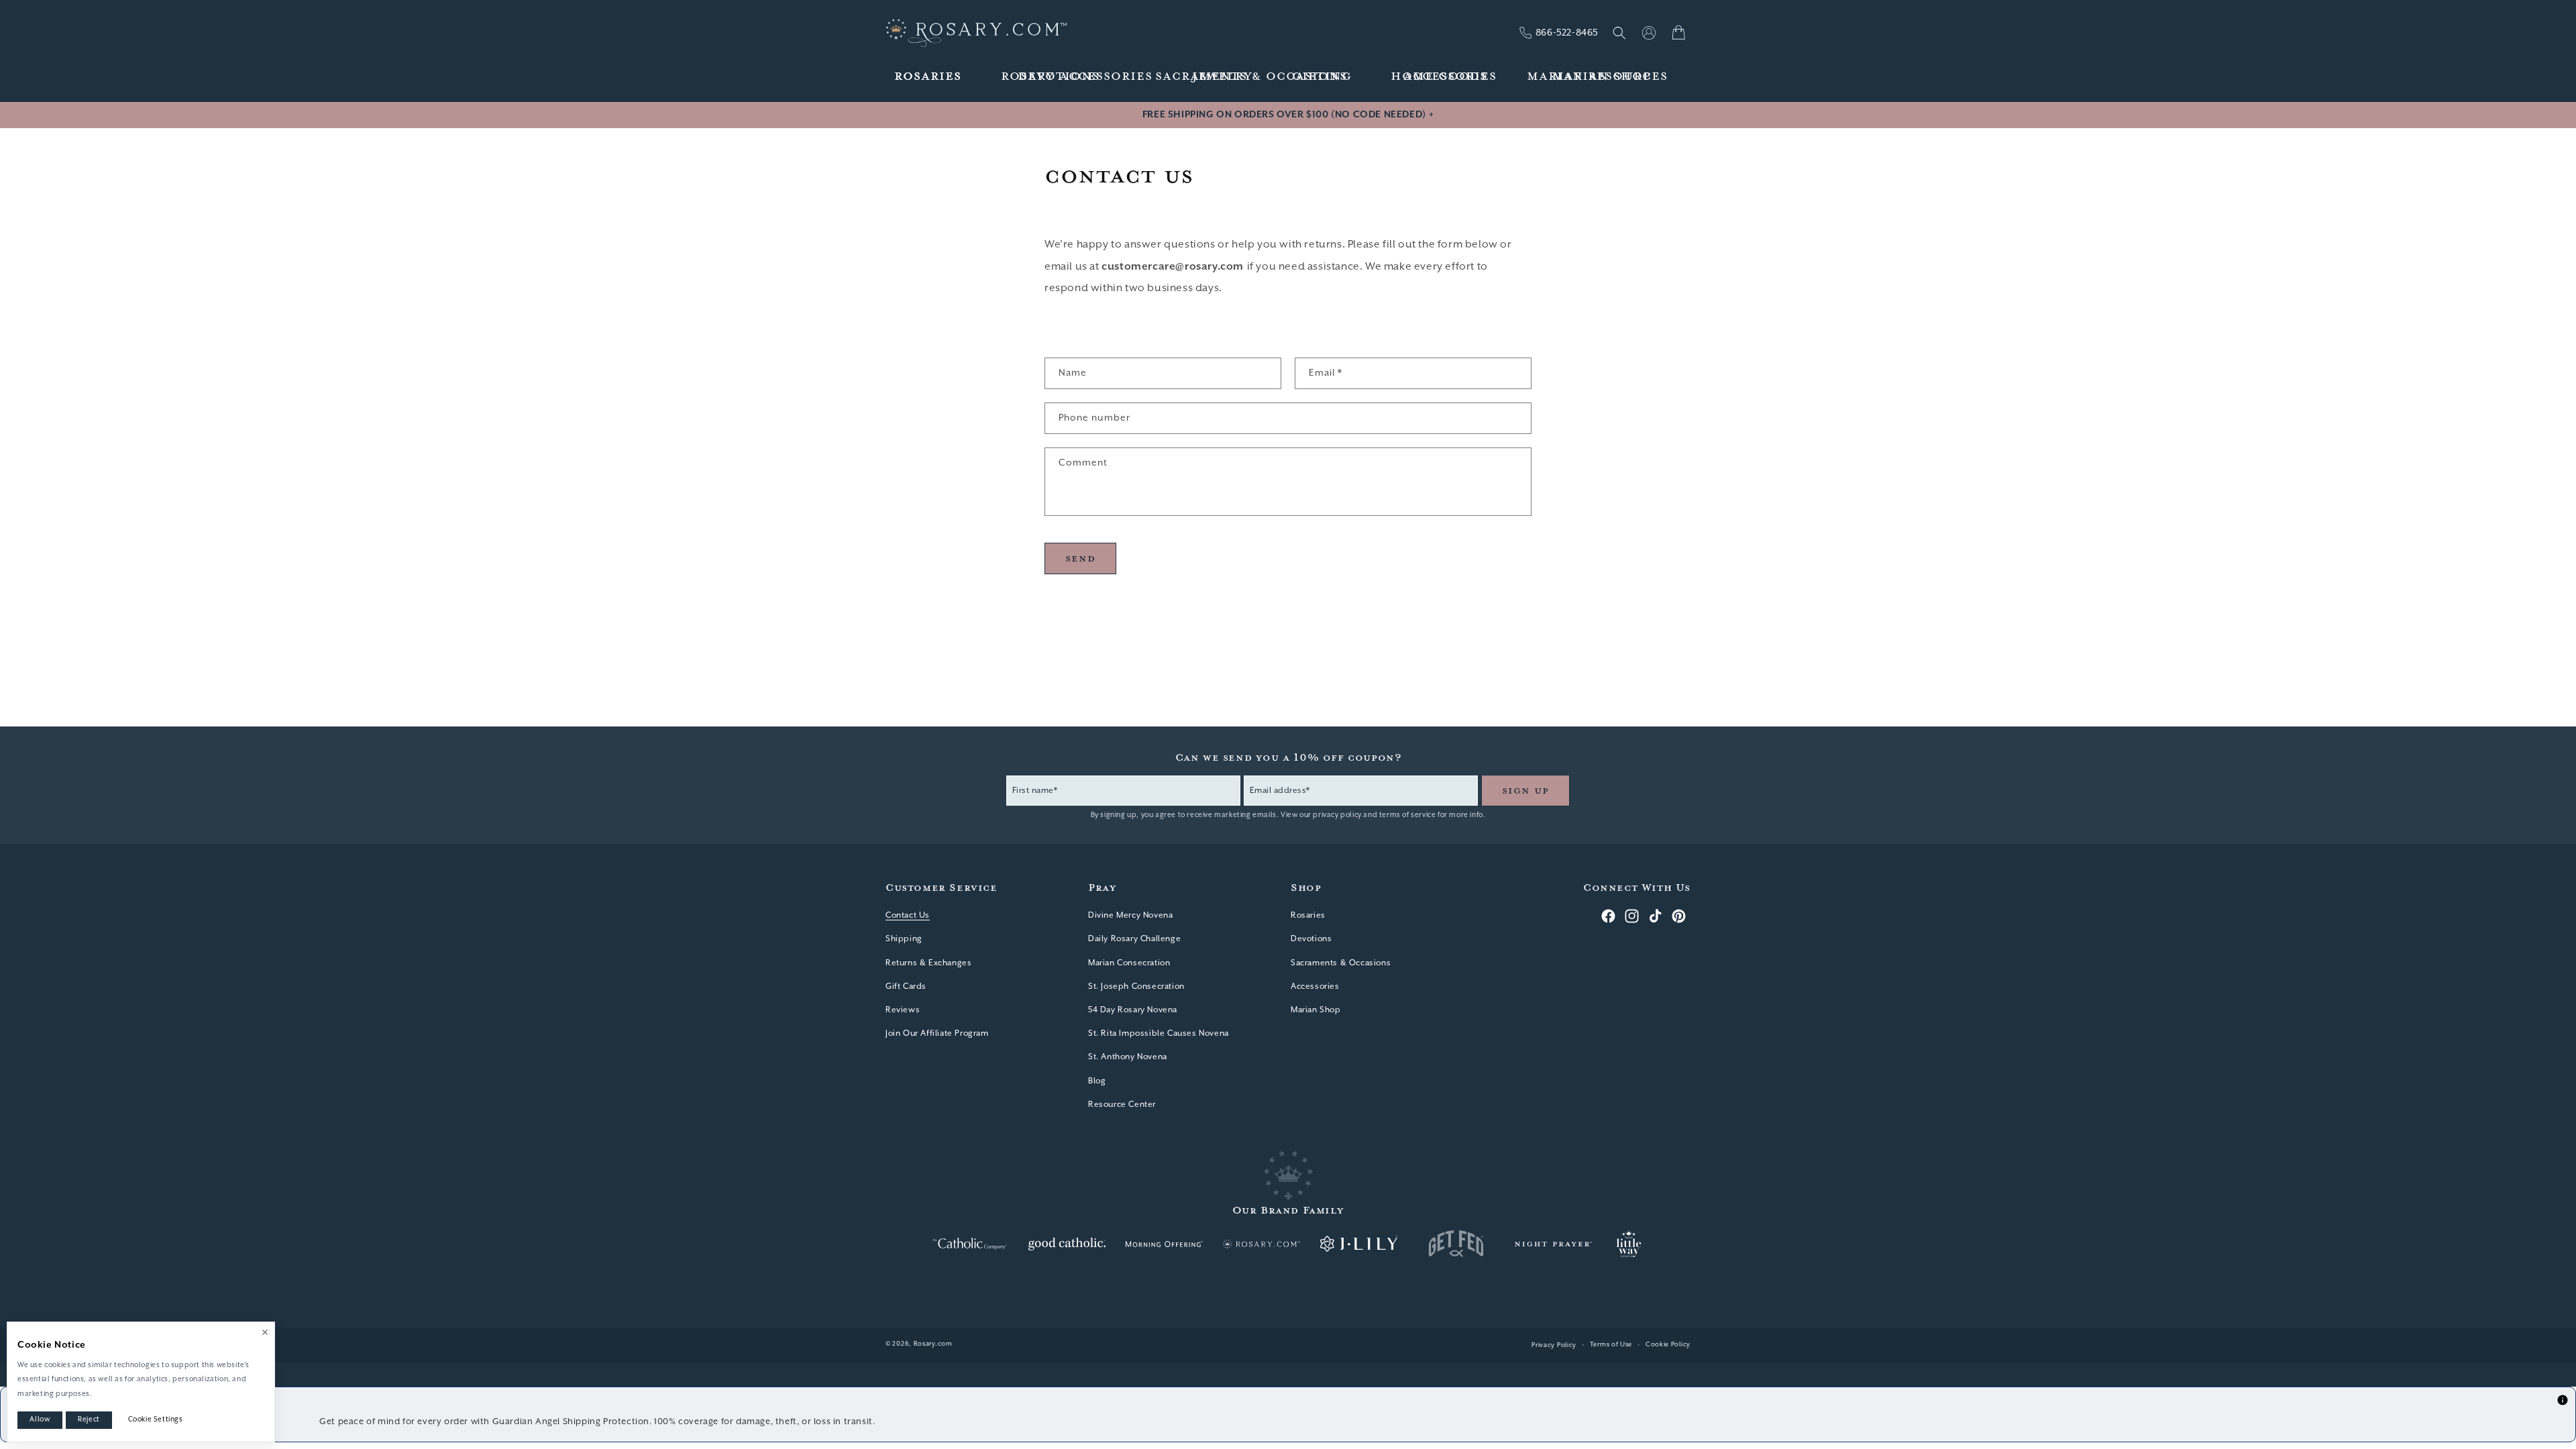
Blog (1097, 1081)
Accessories (1315, 986)
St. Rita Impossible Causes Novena (1159, 1033)
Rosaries (1308, 915)
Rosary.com (933, 1344)
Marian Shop (1316, 1010)
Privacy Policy (1554, 1345)
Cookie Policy (1668, 1345)
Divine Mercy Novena (1130, 915)
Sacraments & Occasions (1341, 963)
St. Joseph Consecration (1136, 986)
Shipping (904, 939)
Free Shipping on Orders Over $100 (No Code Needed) (1288, 115)
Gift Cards (906, 986)
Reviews (903, 1010)
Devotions (1311, 939)
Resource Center (1122, 1105)
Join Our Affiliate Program (937, 1033)
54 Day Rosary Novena (1133, 1010)
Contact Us (908, 915)
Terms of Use (1611, 1345)
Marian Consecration (1129, 963)
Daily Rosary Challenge (1134, 939)
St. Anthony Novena (1128, 1057)
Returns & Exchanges (928, 963)
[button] (928, 77)
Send (1080, 558)
